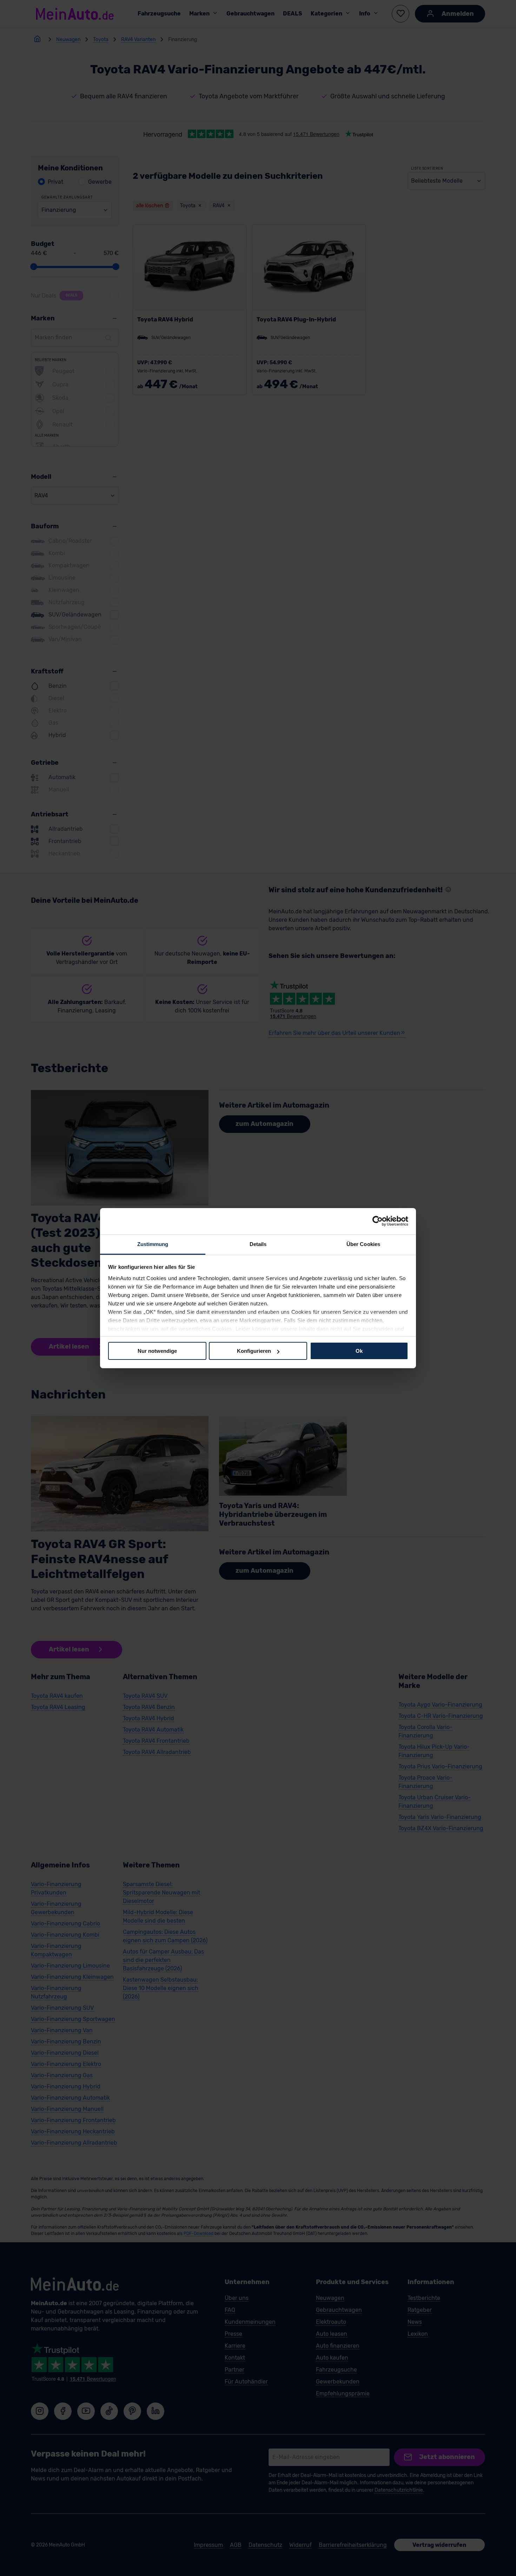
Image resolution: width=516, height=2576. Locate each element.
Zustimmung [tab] (153, 1244)
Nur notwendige (157, 1351)
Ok (359, 1351)
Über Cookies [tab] (363, 1244)
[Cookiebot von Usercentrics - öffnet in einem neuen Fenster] (378, 1221)
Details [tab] (258, 1244)
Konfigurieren (254, 1351)
